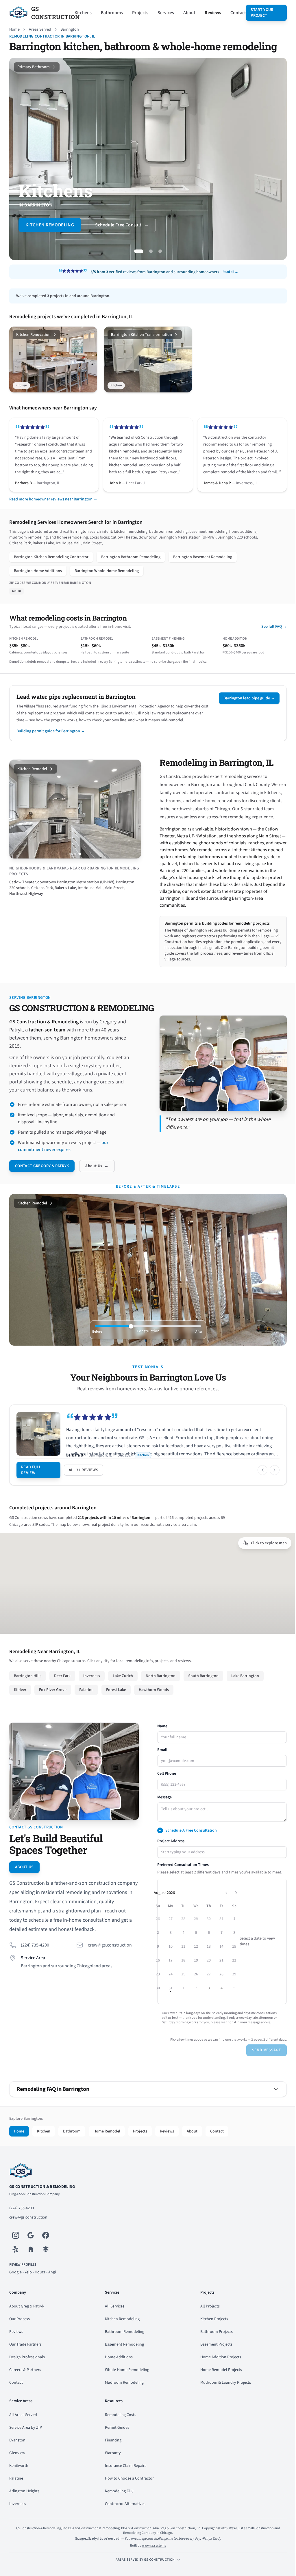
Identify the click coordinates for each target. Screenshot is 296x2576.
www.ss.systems (152, 2559)
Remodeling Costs (119, 2429)
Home (14, 29)
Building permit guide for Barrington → (51, 737)
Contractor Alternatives (124, 2518)
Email (160, 1764)
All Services (113, 2320)
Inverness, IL (110, 1469)
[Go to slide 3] (155, 251)
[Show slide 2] (74, 858)
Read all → (228, 272)
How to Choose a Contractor (128, 2492)
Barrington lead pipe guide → (245, 704)
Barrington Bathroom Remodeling (131, 563)
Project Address (169, 1855)
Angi (52, 2286)
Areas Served (40, 29)
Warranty (111, 2467)
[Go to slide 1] (137, 251)
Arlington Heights (24, 2505)
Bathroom (72, 2145)
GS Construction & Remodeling (42, 2201)
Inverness (18, 2518)
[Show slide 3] (79, 858)
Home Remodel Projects (218, 2384)
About (187, 13)
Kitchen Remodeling (121, 2333)
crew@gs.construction (109, 1957)
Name (160, 1740)
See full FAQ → (270, 632)
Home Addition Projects (218, 2371)
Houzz (40, 2286)
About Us (97, 1180)
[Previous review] (258, 1484)
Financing (112, 2454)
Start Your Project (259, 13)
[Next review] (270, 1484)
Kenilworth (19, 2480)
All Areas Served (23, 2429)
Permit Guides (116, 2441)
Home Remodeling (47, 225)
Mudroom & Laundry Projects (223, 2396)
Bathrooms (109, 13)
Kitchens (81, 13)
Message (162, 1811)
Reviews (210, 13)
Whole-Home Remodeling (126, 2384)
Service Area (33, 1970)
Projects (138, 13)
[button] (233, 1907)
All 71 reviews (84, 1484)
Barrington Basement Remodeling (203, 563)
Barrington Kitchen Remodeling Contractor (51, 563)
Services (163, 13)
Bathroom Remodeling (123, 2346)
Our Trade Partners (25, 2358)
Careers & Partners (25, 2384)
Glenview (17, 2467)
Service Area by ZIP (26, 2441)
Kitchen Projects (211, 2333)
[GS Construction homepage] (146, 2185)
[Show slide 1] (69, 858)
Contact (236, 13)
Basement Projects (213, 2358)
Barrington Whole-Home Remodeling (107, 577)
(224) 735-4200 (35, 1957)
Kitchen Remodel (32, 775)
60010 (16, 597)
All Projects (207, 2320)
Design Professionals (27, 2371)
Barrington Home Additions (38, 577)
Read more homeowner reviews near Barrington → (53, 505)
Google (15, 2286)
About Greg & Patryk (27, 2320)
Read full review (31, 1484)
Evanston (17, 2454)
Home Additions (117, 2371)
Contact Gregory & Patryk (42, 1180)
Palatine (16, 2492)
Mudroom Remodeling (123, 2396)
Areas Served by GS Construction (143, 2574)
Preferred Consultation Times (181, 1879)
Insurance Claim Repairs (124, 2480)
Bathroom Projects (214, 2346)
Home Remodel (107, 2145)
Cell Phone (165, 1787)
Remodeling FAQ (118, 2505)
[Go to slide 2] (146, 251)
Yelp (28, 2286)
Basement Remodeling (123, 2358)
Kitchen (44, 2145)
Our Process (20, 2333)
